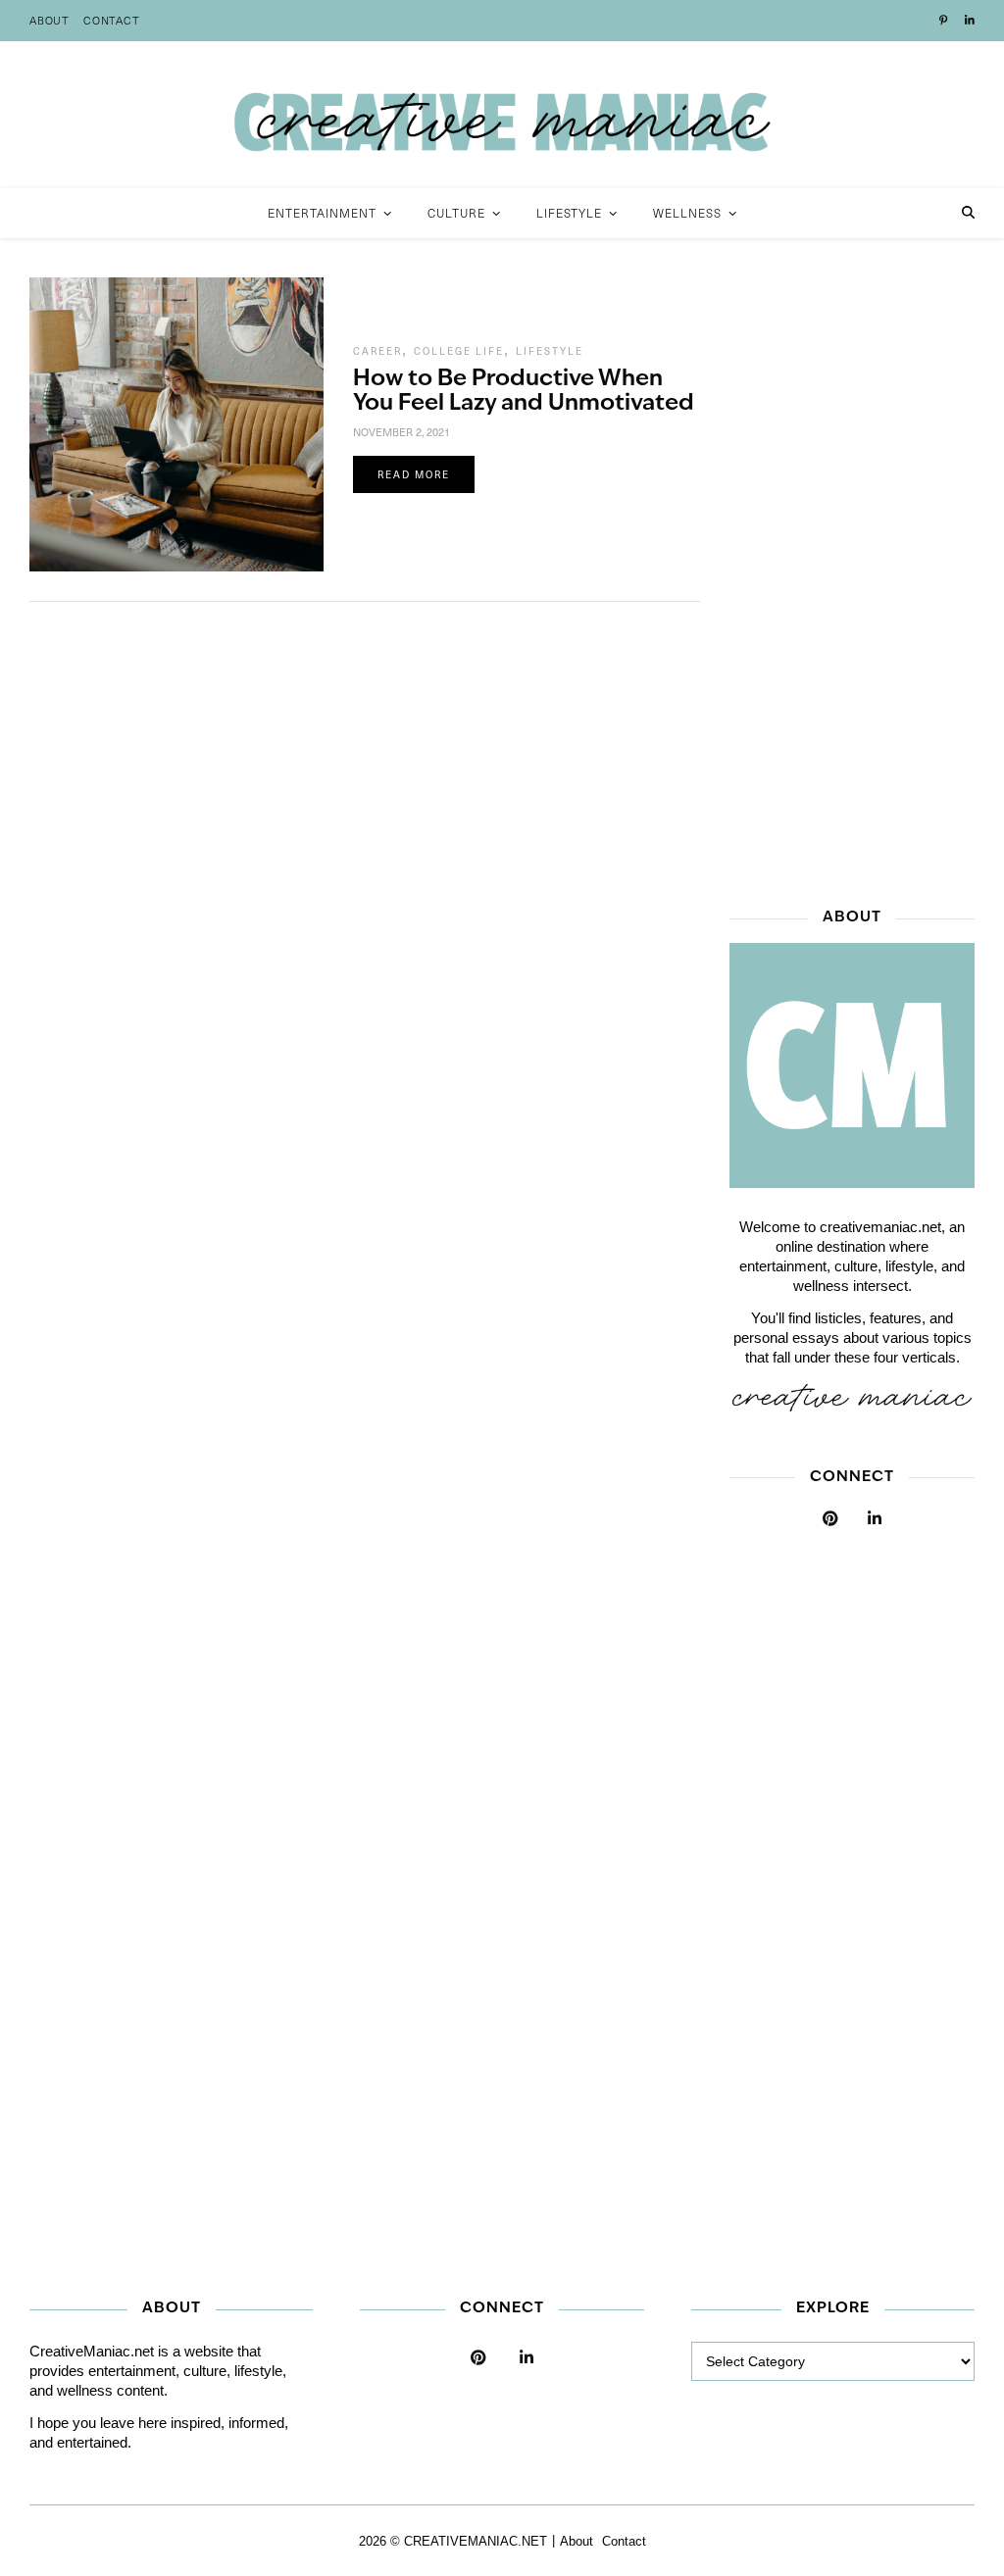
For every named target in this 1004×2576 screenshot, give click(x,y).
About (50, 20)
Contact (112, 20)
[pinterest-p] (945, 21)
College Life (459, 351)
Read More (414, 474)
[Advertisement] (852, 571)
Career (377, 351)
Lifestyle (550, 351)
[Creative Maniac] (502, 115)
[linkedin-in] (970, 21)
